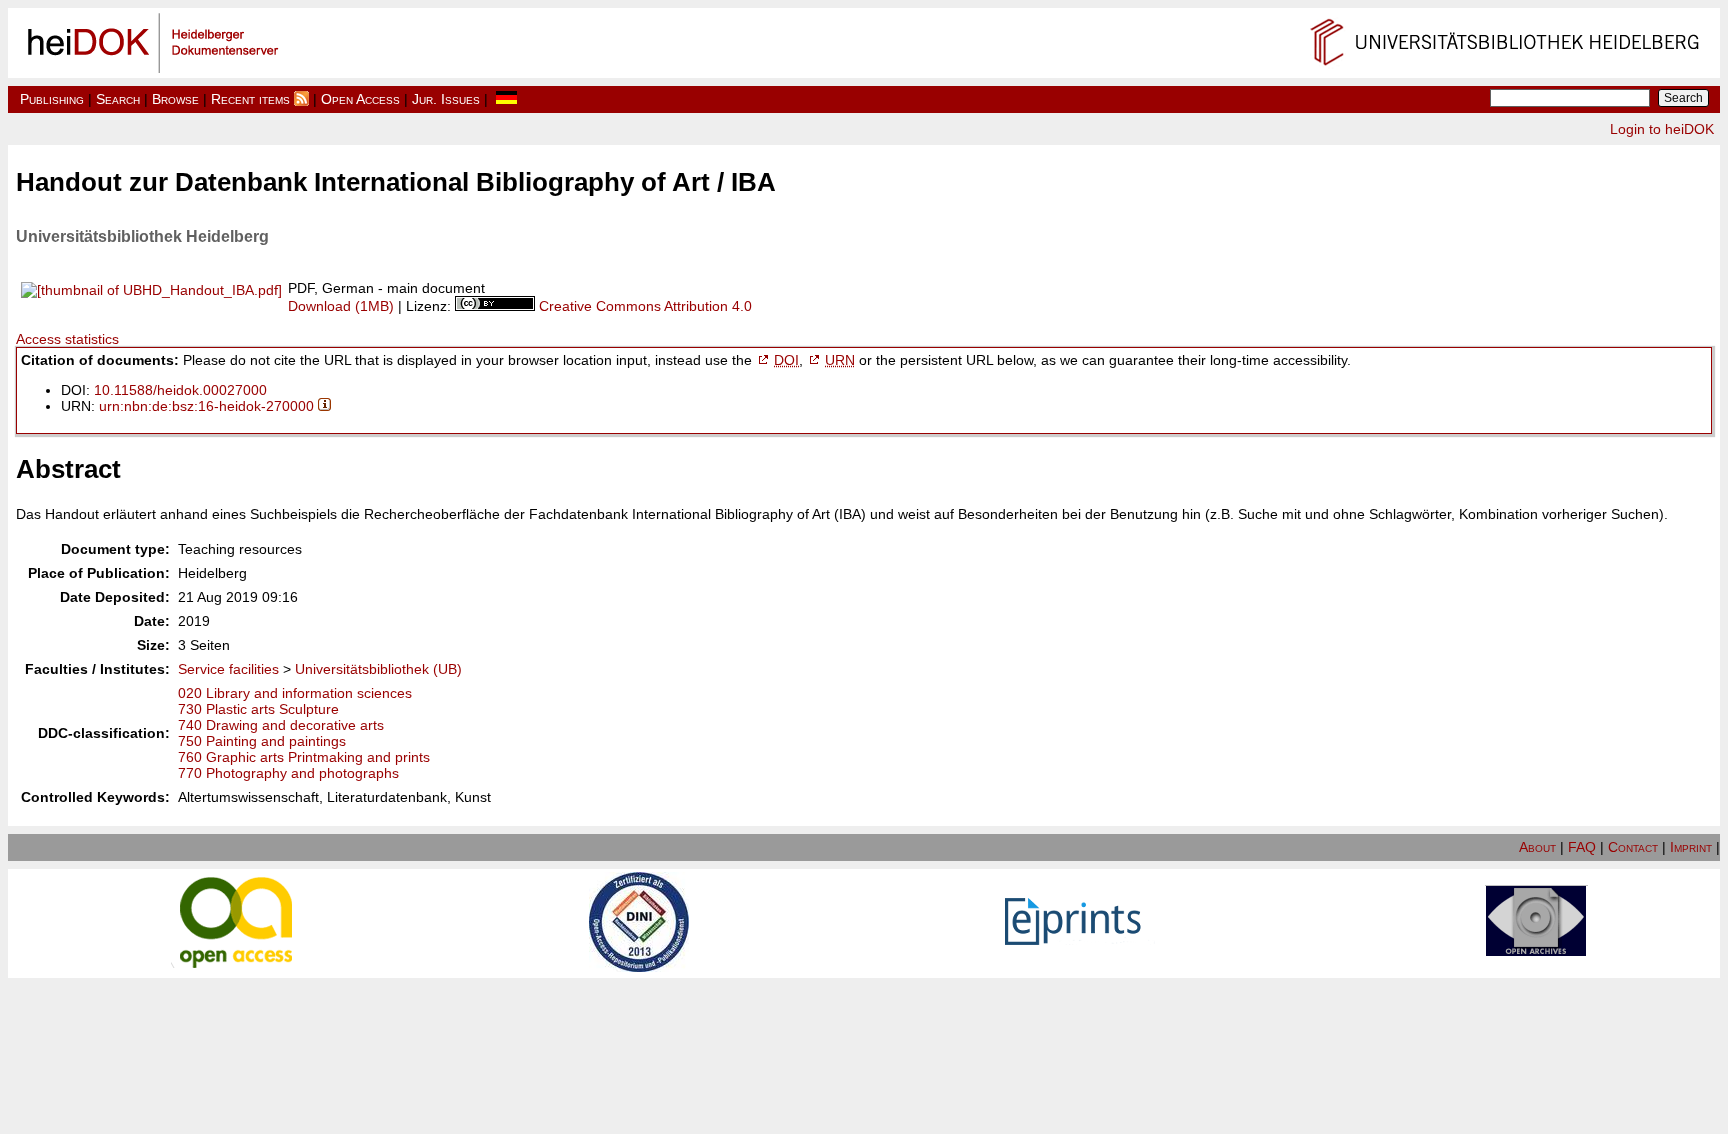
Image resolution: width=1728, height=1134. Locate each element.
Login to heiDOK (1662, 129)
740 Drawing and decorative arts (281, 725)
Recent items (250, 99)
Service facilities (228, 669)
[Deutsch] (506, 99)
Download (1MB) (341, 306)
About (1537, 847)
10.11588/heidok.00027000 (180, 390)
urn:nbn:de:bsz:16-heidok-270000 (206, 406)
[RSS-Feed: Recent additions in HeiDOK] (301, 99)
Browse (175, 99)
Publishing (52, 99)
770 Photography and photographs (288, 773)
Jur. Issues (446, 99)
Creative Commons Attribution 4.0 (645, 306)
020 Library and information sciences (295, 693)
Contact (1633, 847)
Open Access (360, 99)
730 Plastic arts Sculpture (258, 709)
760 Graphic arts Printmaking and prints (304, 757)
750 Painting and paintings (262, 741)
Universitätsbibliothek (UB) (378, 669)
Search (118, 99)
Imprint (1691, 847)
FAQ (1582, 847)
